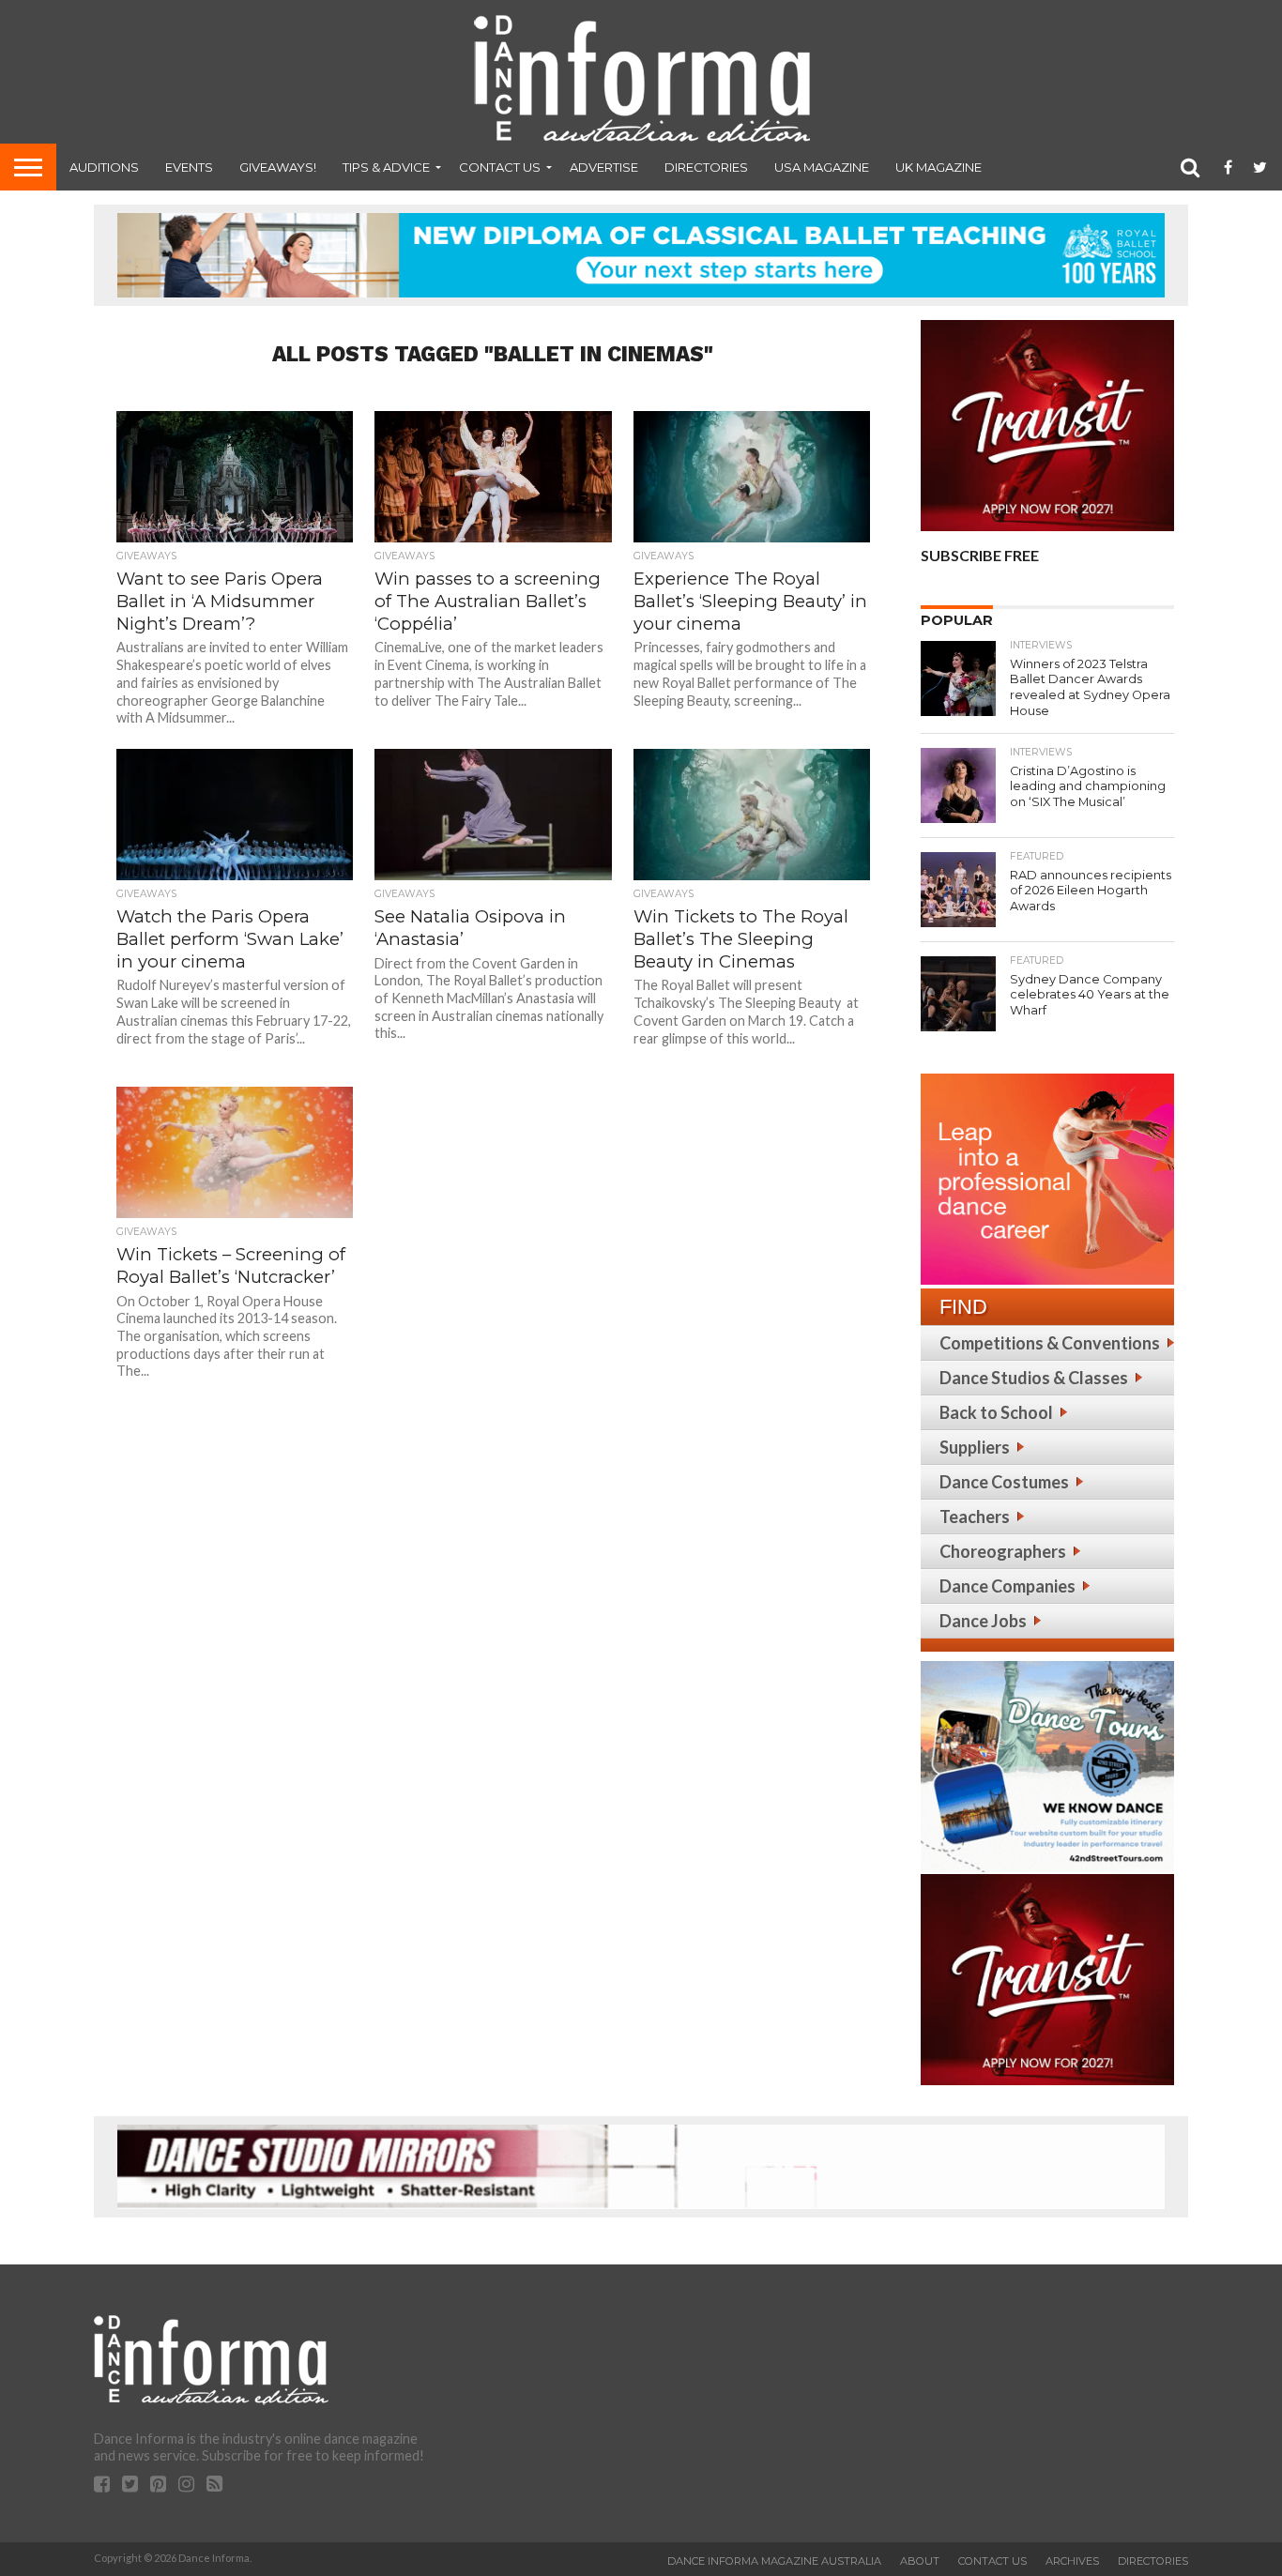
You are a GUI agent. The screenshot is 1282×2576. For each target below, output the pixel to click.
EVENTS (189, 167)
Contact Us (500, 167)
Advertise (604, 167)
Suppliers (975, 1447)
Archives (1072, 2561)
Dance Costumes (1004, 1482)
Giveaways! (278, 167)
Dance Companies (1007, 1586)
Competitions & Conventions (1050, 1343)
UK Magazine (939, 167)
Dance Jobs (983, 1621)
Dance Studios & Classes (1034, 1378)
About (920, 2561)
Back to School (996, 1412)
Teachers (975, 1517)
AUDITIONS (104, 167)
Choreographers (1003, 1551)
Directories (706, 167)
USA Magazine (822, 167)
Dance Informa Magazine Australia (774, 2561)
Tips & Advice (386, 167)
